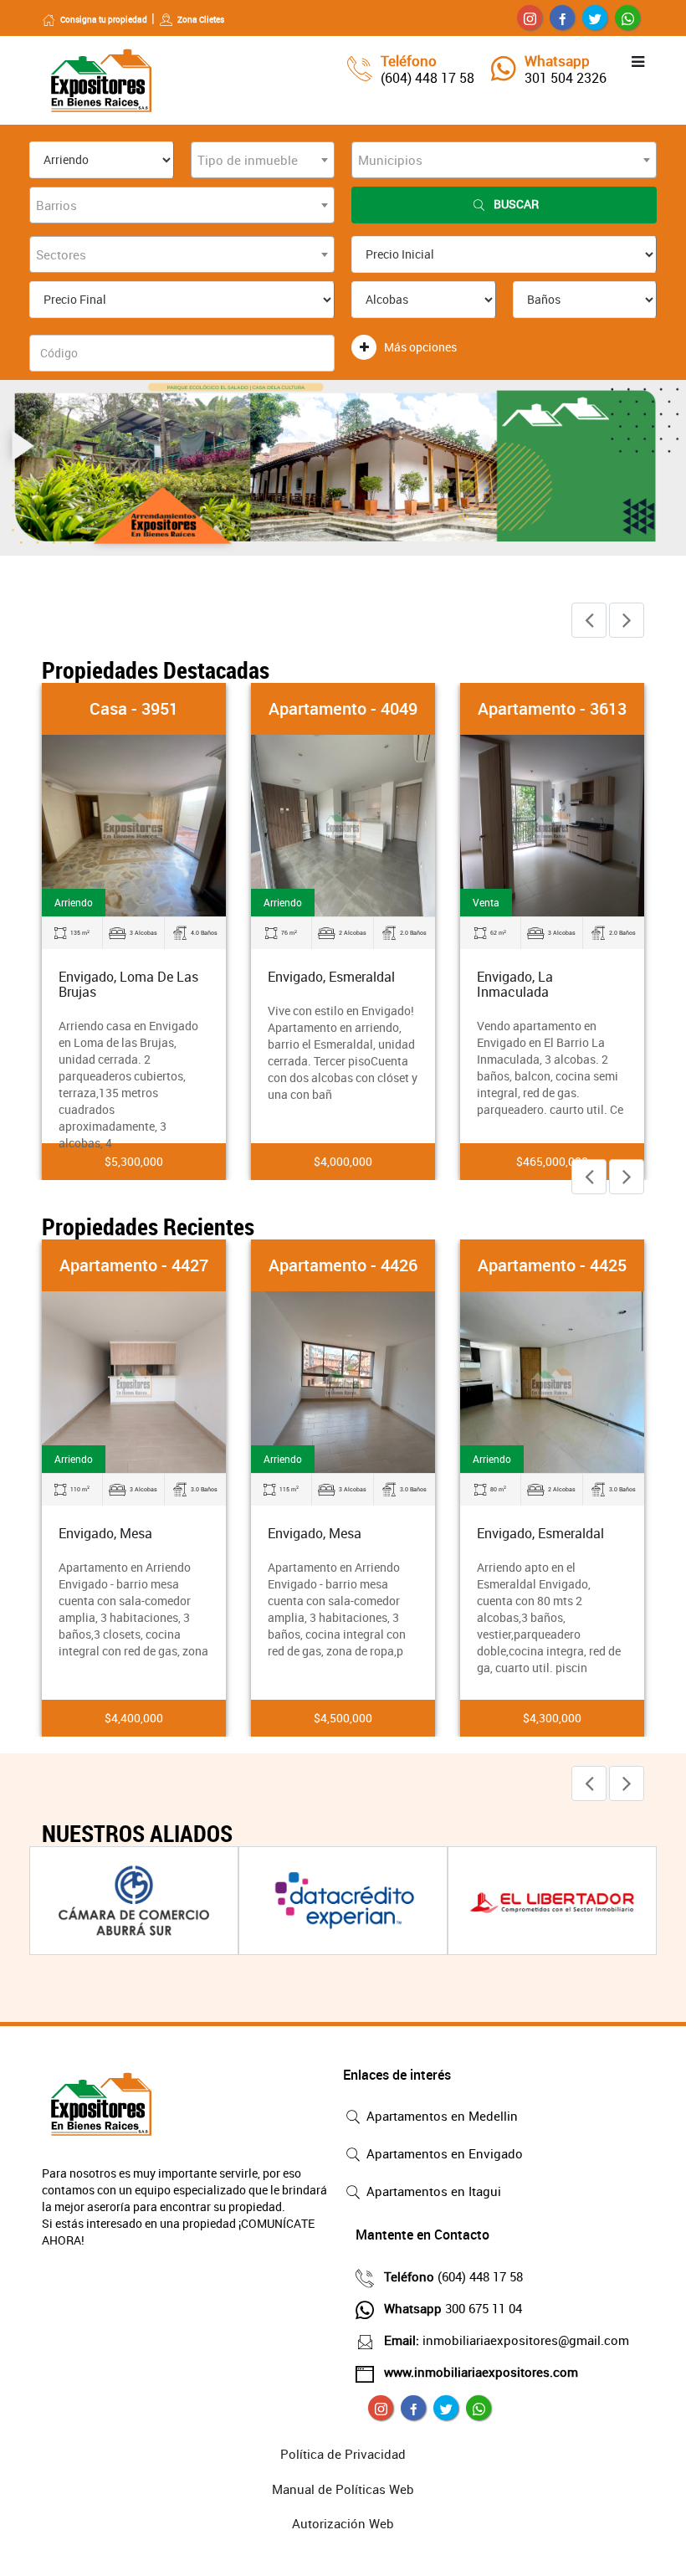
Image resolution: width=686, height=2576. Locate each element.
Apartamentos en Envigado (443, 2153)
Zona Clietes (201, 19)
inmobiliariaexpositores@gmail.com (507, 2340)
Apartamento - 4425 (552, 1265)
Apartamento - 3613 (552, 708)
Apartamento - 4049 (343, 708)
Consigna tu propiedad (104, 19)
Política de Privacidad (343, 2454)
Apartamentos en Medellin (440, 2116)
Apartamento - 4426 (343, 1265)
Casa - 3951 (134, 708)
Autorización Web (343, 2523)
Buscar (516, 204)
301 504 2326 (566, 78)
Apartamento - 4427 (134, 1265)
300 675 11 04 (453, 2308)
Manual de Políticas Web (343, 2489)
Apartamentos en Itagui (432, 2191)
